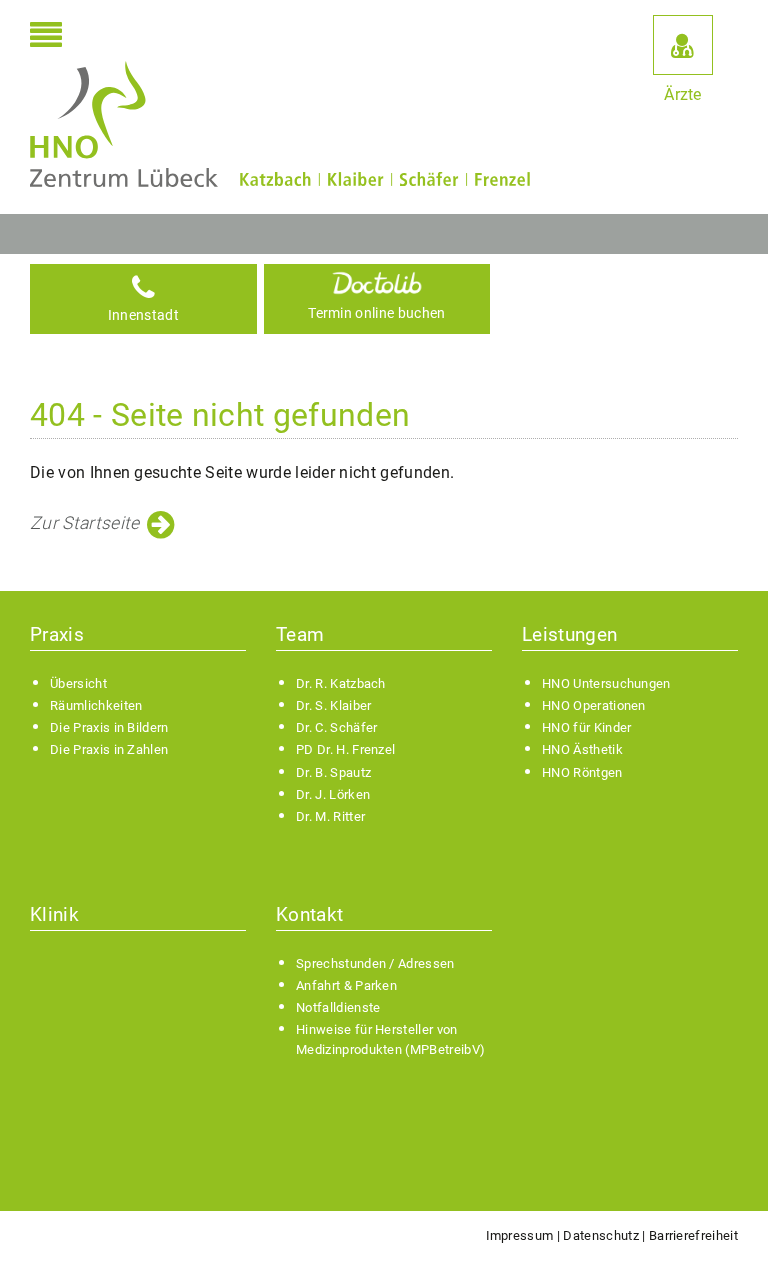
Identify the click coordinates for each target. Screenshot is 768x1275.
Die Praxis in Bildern (109, 727)
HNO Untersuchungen (606, 683)
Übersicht (78, 683)
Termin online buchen (376, 313)
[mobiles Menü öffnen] (46, 37)
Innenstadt (143, 315)
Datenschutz (601, 1235)
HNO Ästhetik (582, 749)
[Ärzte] (683, 45)
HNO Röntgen (582, 772)
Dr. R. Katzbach (341, 683)
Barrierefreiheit (693, 1235)
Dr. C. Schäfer (336, 727)
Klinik (54, 914)
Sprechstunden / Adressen (375, 963)
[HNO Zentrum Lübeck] (124, 124)
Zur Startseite (84, 523)
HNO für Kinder (586, 727)
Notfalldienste (338, 1007)
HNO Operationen (594, 705)
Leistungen (569, 634)
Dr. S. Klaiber (333, 705)
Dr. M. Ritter (330, 816)
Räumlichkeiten (96, 705)
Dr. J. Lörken (333, 794)
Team (300, 634)
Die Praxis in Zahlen (109, 749)
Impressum (520, 1235)
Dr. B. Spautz (333, 772)
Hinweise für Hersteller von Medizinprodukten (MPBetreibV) (390, 1039)
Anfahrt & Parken (346, 985)
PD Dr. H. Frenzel (345, 749)
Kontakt (309, 914)
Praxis (57, 634)
